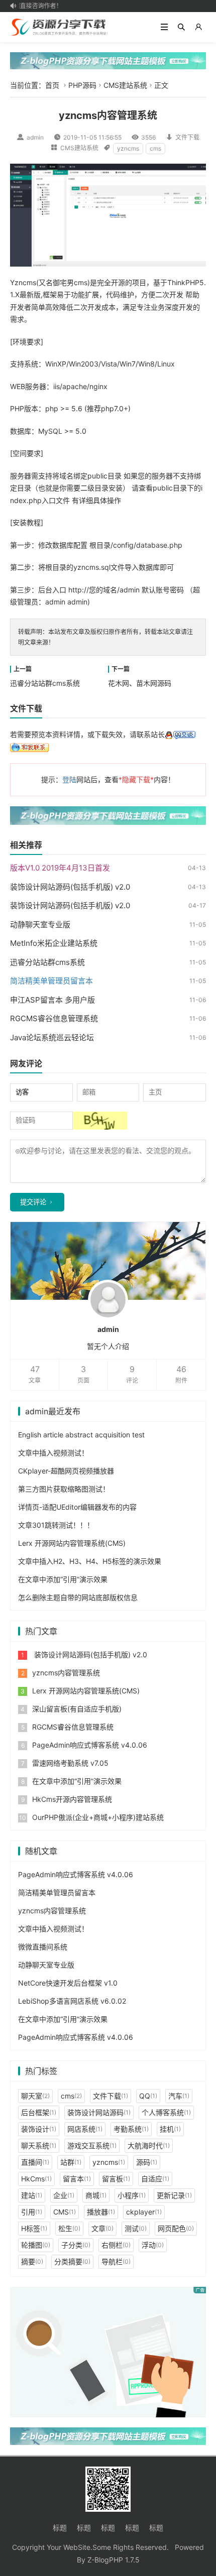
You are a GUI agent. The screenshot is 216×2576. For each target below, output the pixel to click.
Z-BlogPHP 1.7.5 (114, 2560)
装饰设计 (39, 2129)
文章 (102, 2228)
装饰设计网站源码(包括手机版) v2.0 (70, 887)
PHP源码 (82, 85)
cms (155, 148)
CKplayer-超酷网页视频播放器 (66, 1471)
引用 (32, 2212)
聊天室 (35, 2096)
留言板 (116, 2179)
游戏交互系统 (92, 2145)
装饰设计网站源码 (99, 2112)
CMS (65, 2212)
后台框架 (39, 2112)
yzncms (128, 148)
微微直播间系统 (43, 1947)
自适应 (155, 2179)
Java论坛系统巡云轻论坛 (52, 1037)
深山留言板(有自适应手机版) (77, 1709)
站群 (71, 2162)
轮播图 (36, 2245)
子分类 (76, 2245)
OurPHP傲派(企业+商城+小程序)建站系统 (98, 1817)
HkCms (36, 2179)
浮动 (153, 2245)
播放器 (101, 2212)
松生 (69, 2228)
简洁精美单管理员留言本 (57, 1892)
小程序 (132, 2195)
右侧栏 (116, 2245)
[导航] (164, 27)
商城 (96, 2195)
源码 (147, 2162)
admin (35, 137)
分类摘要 (72, 2261)
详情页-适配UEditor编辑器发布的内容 (77, 1507)
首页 (52, 85)
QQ (148, 2096)
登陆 (69, 779)
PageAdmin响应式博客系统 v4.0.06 (90, 1745)
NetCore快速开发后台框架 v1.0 (68, 1983)
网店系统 (85, 2129)
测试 (136, 2228)
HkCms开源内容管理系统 (72, 1799)
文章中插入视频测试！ (53, 1453)
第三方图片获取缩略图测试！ (64, 1489)
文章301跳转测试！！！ (56, 1525)
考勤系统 (131, 2129)
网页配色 (176, 2228)
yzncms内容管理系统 (66, 1673)
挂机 (170, 2129)
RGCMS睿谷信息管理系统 (54, 1018)
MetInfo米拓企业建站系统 (54, 943)
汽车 (179, 2096)
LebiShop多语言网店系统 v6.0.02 (72, 2001)
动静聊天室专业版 (40, 925)
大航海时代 (149, 2145)
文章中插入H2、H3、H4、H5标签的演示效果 (90, 1561)
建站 (32, 2195)
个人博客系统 (166, 2112)
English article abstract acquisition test (81, 1435)
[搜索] (181, 27)
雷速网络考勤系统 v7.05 (70, 1763)
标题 (60, 2528)
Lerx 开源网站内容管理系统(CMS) (72, 1543)
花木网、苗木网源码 (140, 683)
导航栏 (116, 2261)
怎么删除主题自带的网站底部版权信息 (78, 1597)
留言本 (77, 2179)
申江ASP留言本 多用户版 (52, 1000)
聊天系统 (39, 2145)
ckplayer (144, 2212)
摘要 (32, 2261)
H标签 (34, 2228)
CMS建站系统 (125, 85)
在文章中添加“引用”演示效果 (63, 1579)
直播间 (35, 2162)
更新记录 (174, 2195)
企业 (64, 2195)
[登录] (198, 27)
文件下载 (187, 137)
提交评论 (33, 1202)
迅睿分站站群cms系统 (45, 683)
